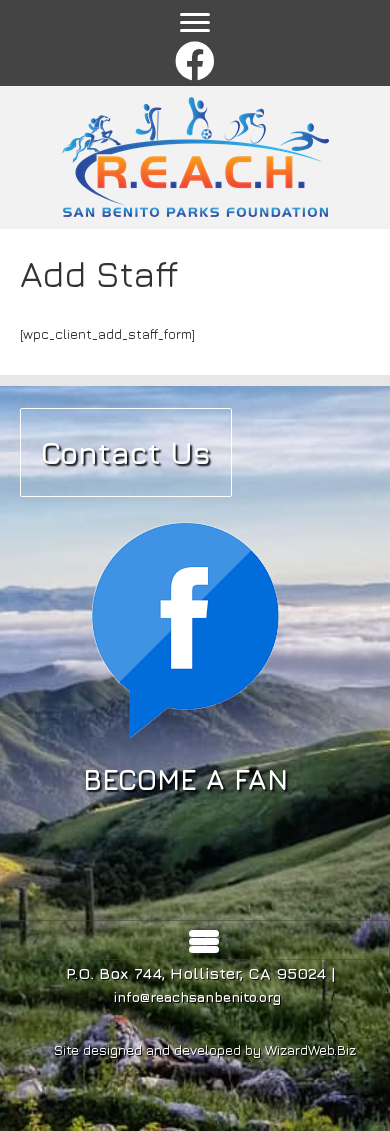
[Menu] (195, 23)
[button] (195, 62)
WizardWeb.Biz (310, 1049)
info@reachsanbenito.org (197, 996)
